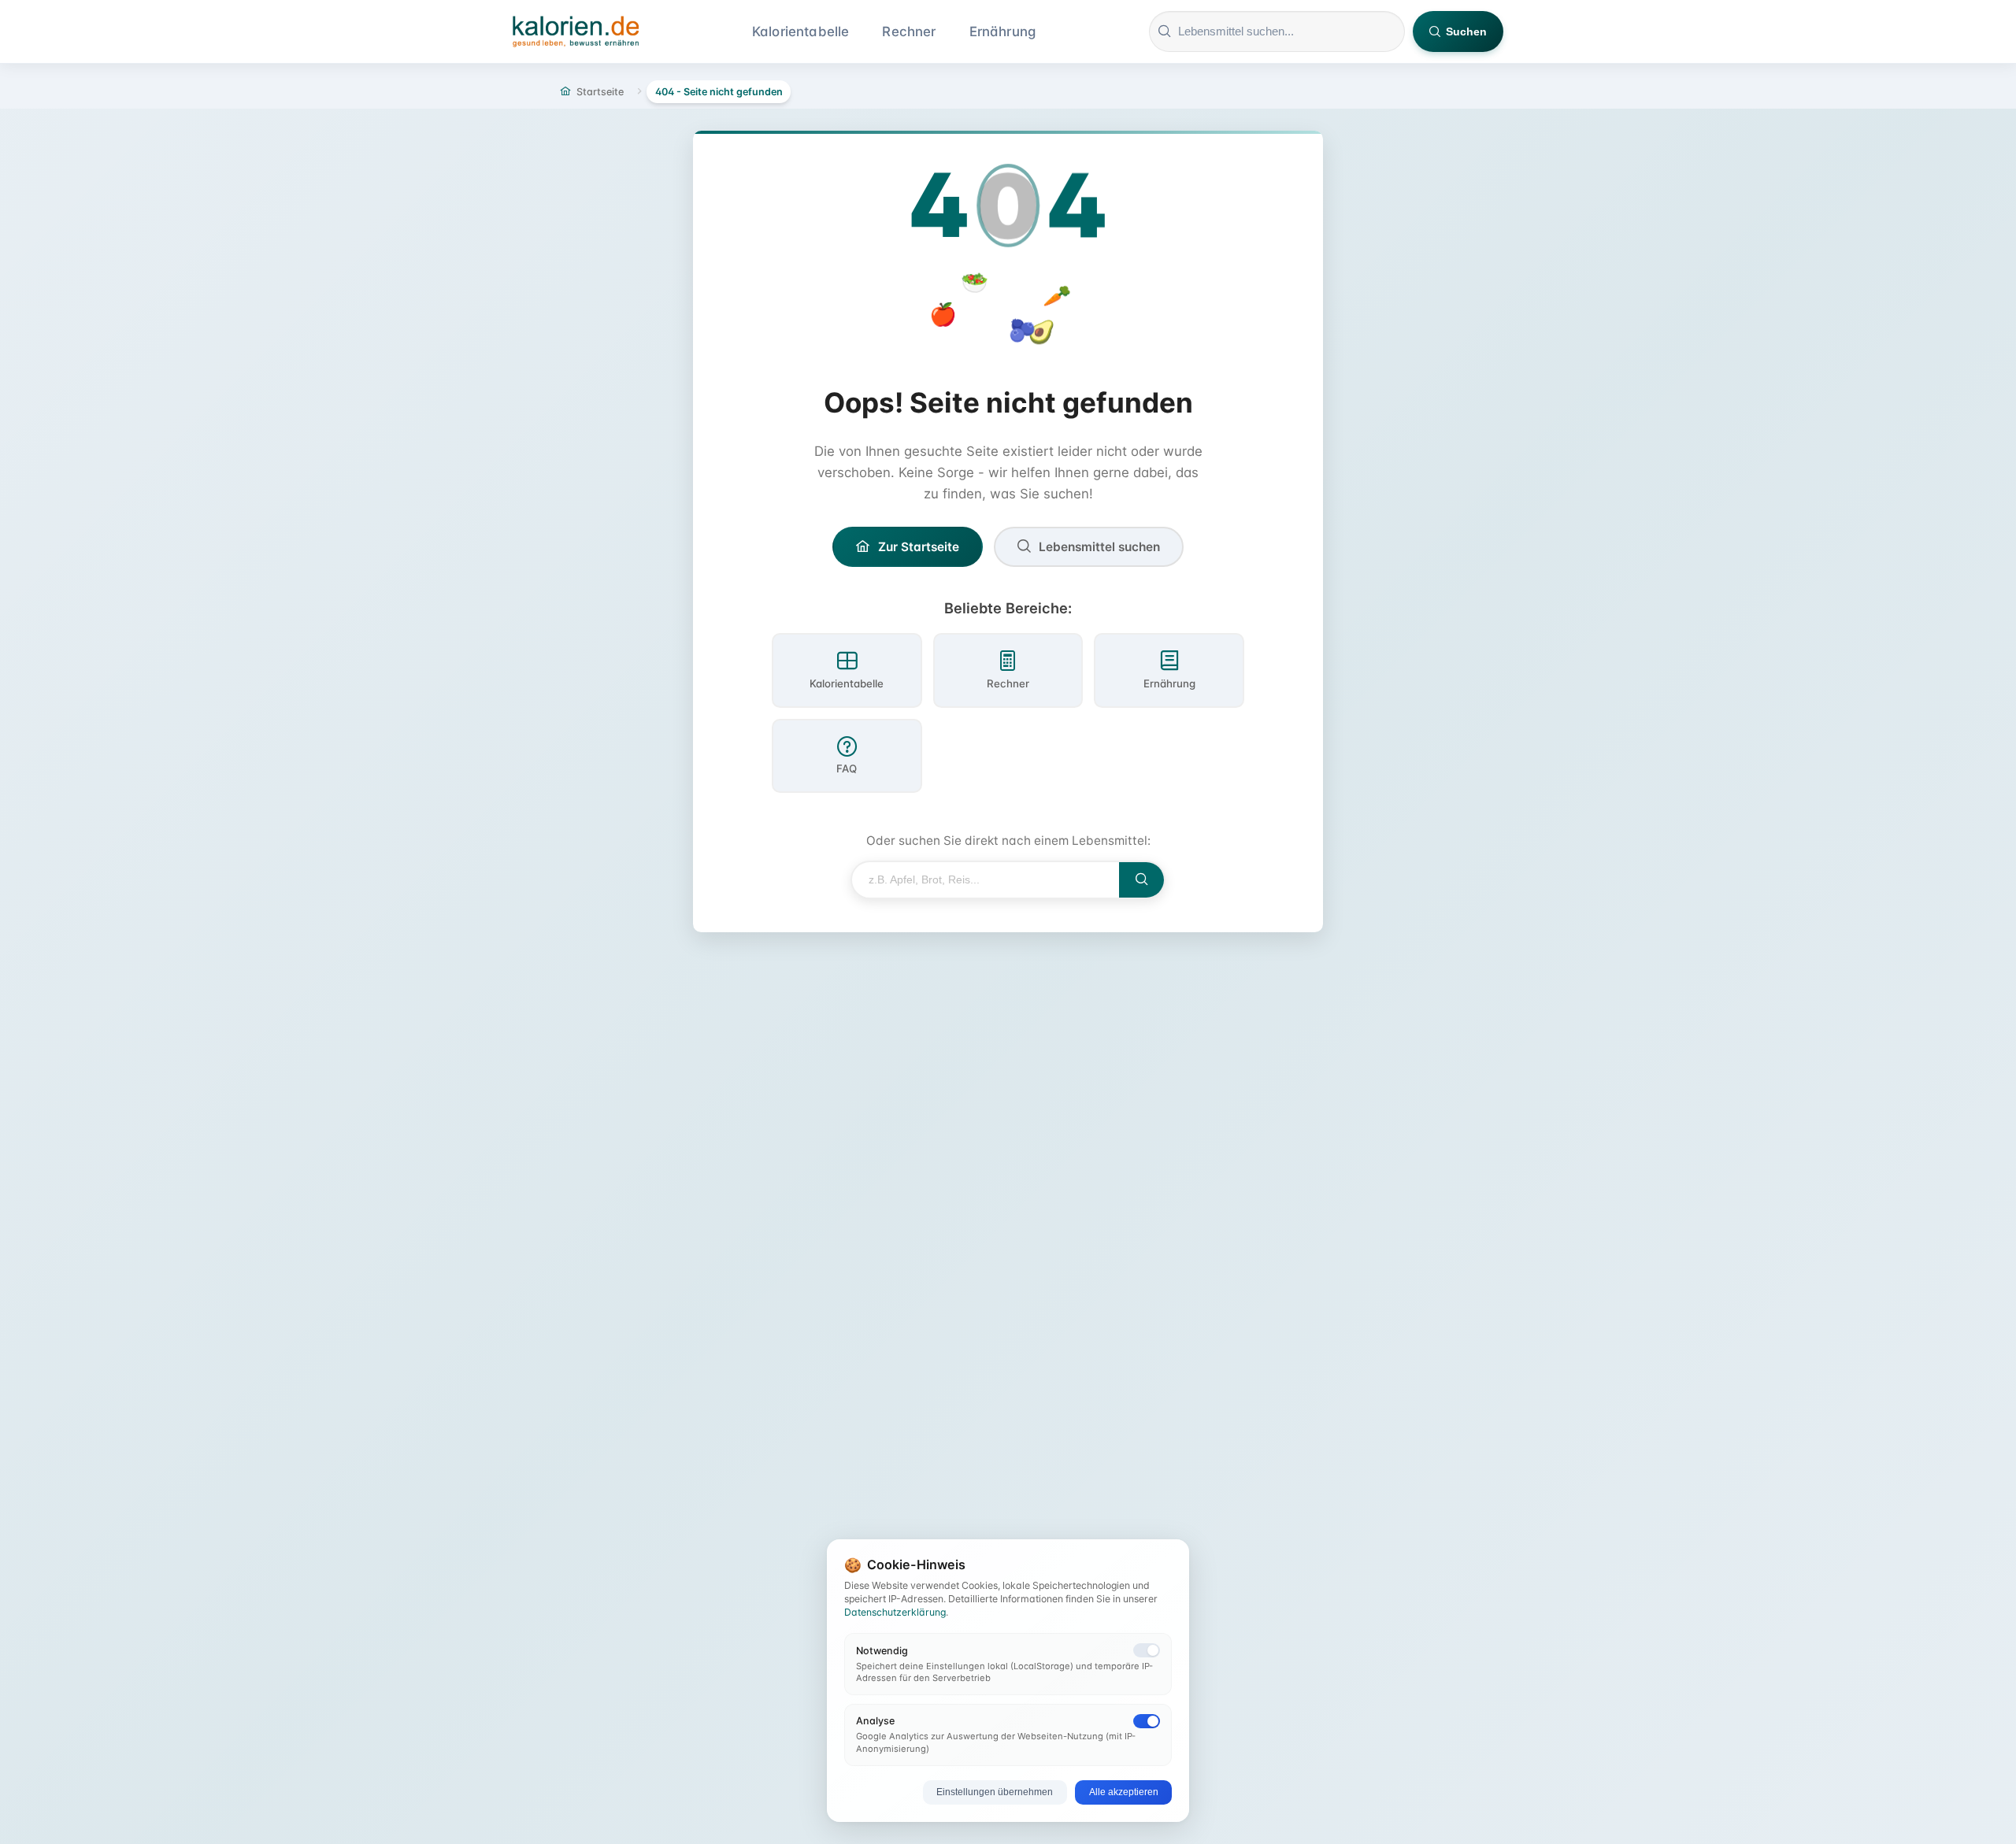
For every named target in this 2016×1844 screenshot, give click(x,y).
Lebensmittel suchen (1099, 547)
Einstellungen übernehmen (995, 1792)
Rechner (909, 31)
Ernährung (1003, 31)
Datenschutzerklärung (895, 1612)
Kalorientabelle (801, 31)
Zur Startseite (919, 547)
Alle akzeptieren (1124, 1792)
